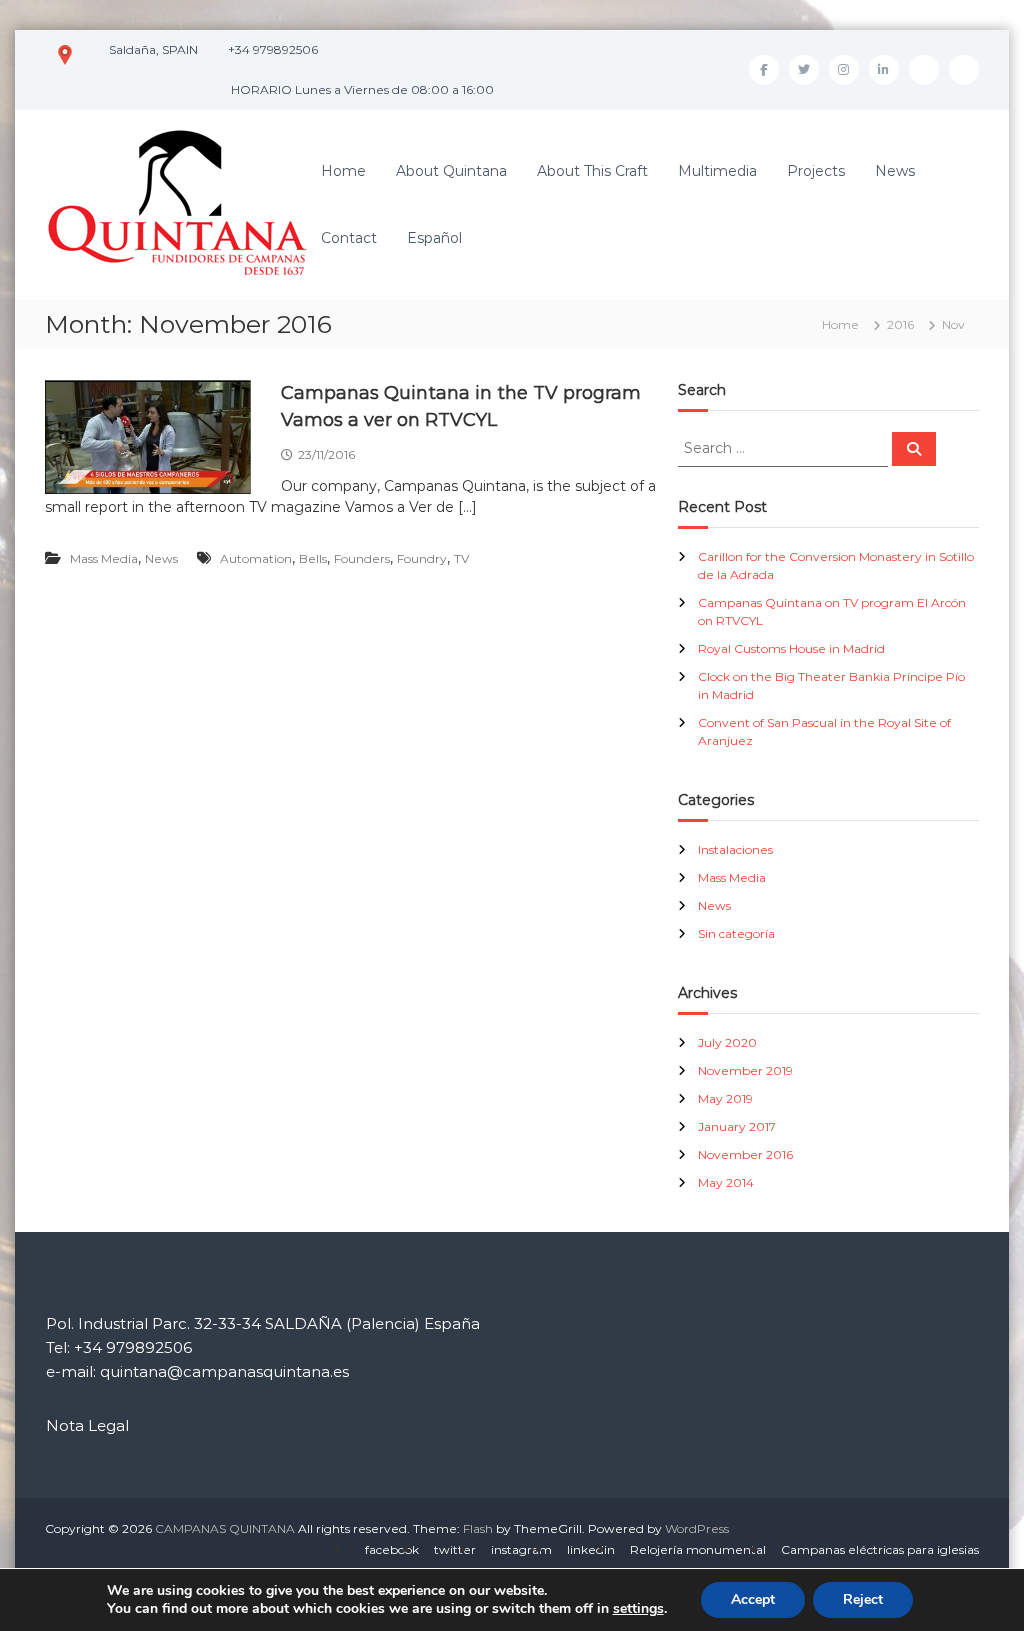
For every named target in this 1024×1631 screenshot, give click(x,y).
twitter (455, 1549)
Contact (349, 238)
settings (638, 1609)
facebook (392, 1549)
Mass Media (104, 558)
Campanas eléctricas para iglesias (880, 1549)
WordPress (697, 1528)
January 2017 (737, 1126)
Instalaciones (735, 849)
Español (434, 238)
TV (461, 558)
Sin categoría (736, 933)
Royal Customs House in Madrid (791, 648)
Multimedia (717, 171)
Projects (816, 171)
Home (343, 171)
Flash (478, 1528)
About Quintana (451, 171)
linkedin (591, 1549)
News (895, 171)
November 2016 (745, 1154)
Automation (256, 558)
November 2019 (745, 1070)
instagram (521, 1549)
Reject (863, 1599)
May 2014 (726, 1182)
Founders (362, 558)
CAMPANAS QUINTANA (225, 1528)
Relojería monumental (698, 1549)
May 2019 (725, 1098)
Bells (313, 558)
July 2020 (727, 1042)
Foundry (422, 558)
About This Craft (592, 171)
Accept (753, 1599)
